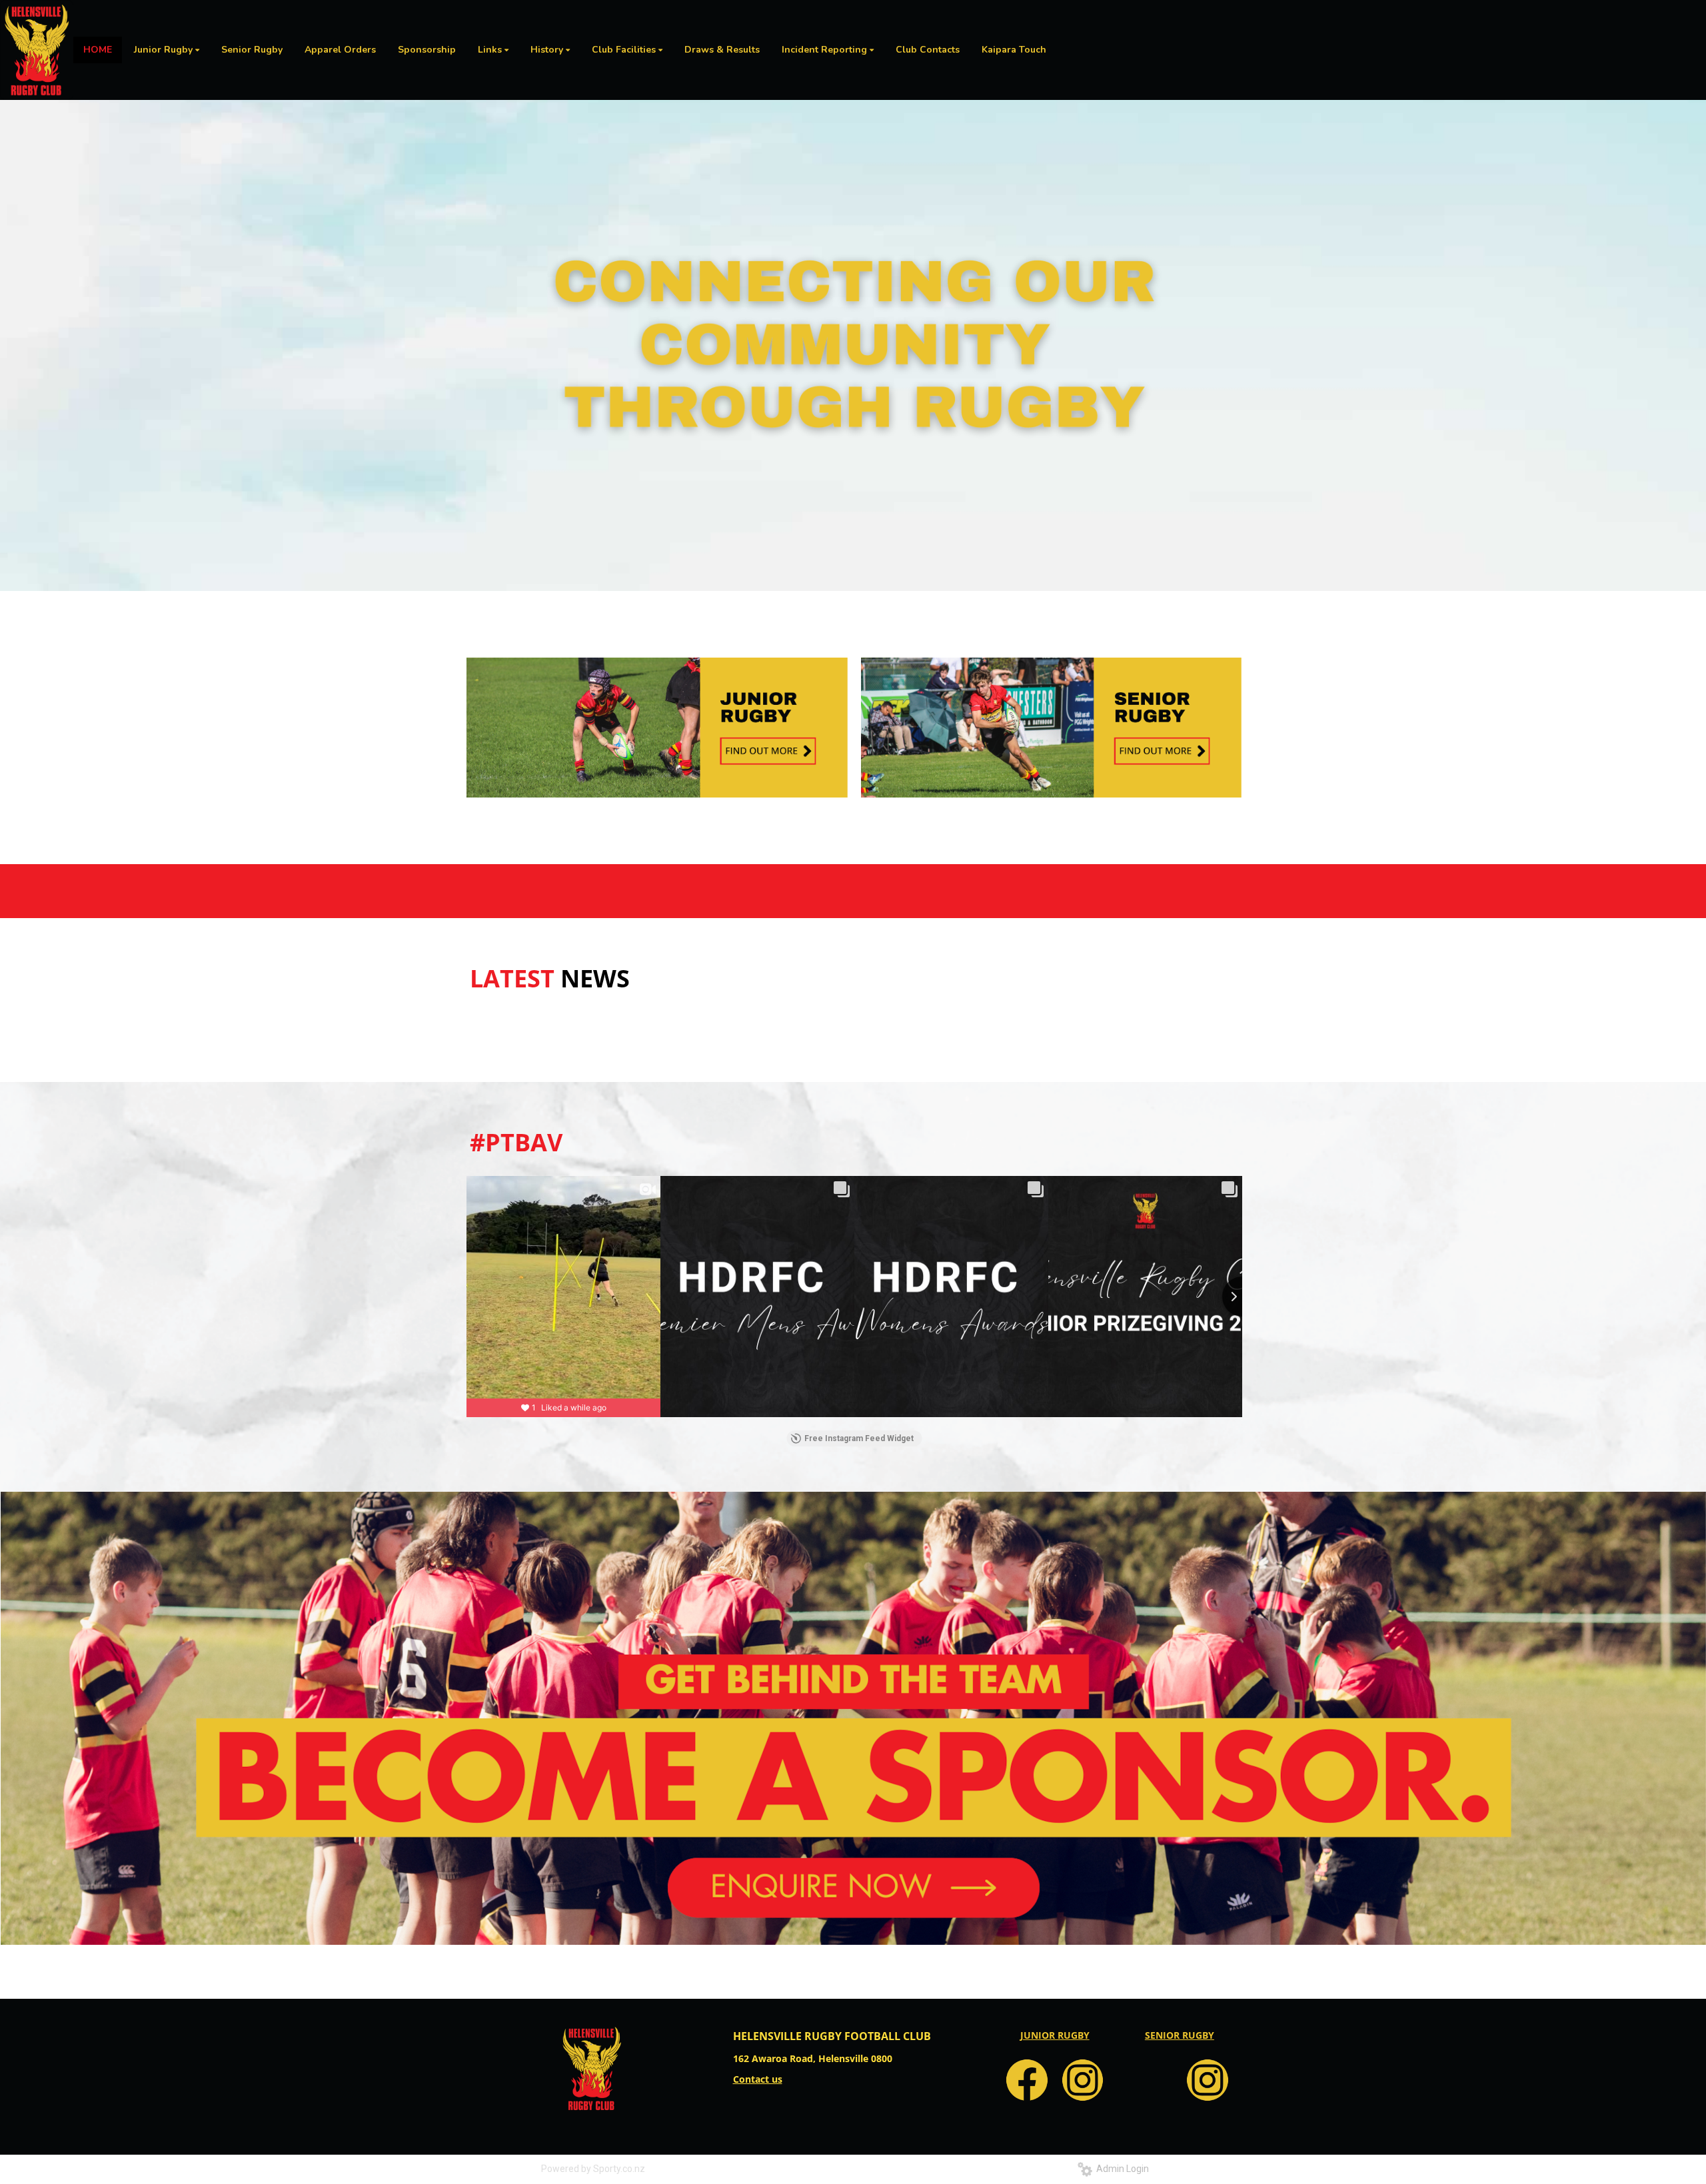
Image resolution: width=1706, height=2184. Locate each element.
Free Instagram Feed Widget (859, 1438)
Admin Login (1121, 2169)
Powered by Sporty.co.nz (593, 2169)
